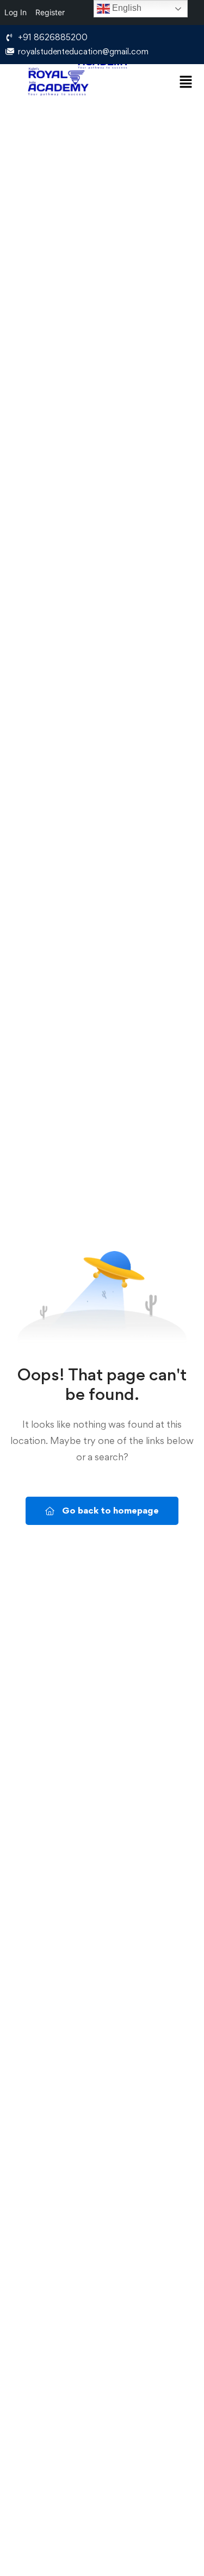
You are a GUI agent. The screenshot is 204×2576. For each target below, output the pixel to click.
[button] (184, 82)
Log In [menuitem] (16, 12)
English (126, 8)
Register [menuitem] (50, 12)
